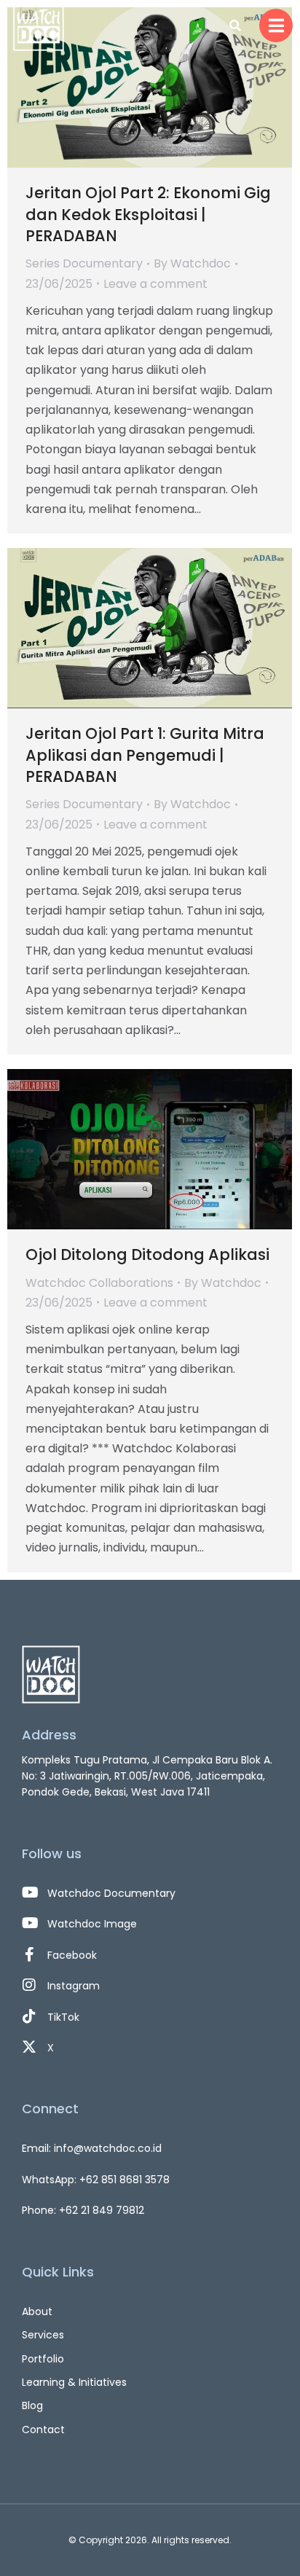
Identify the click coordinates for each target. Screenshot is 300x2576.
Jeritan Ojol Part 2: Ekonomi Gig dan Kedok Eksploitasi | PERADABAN (148, 214)
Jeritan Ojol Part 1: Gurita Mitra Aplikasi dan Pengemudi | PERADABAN (145, 755)
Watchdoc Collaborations (99, 1283)
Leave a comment (155, 284)
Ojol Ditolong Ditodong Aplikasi (147, 1254)
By (192, 263)
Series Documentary (84, 263)
